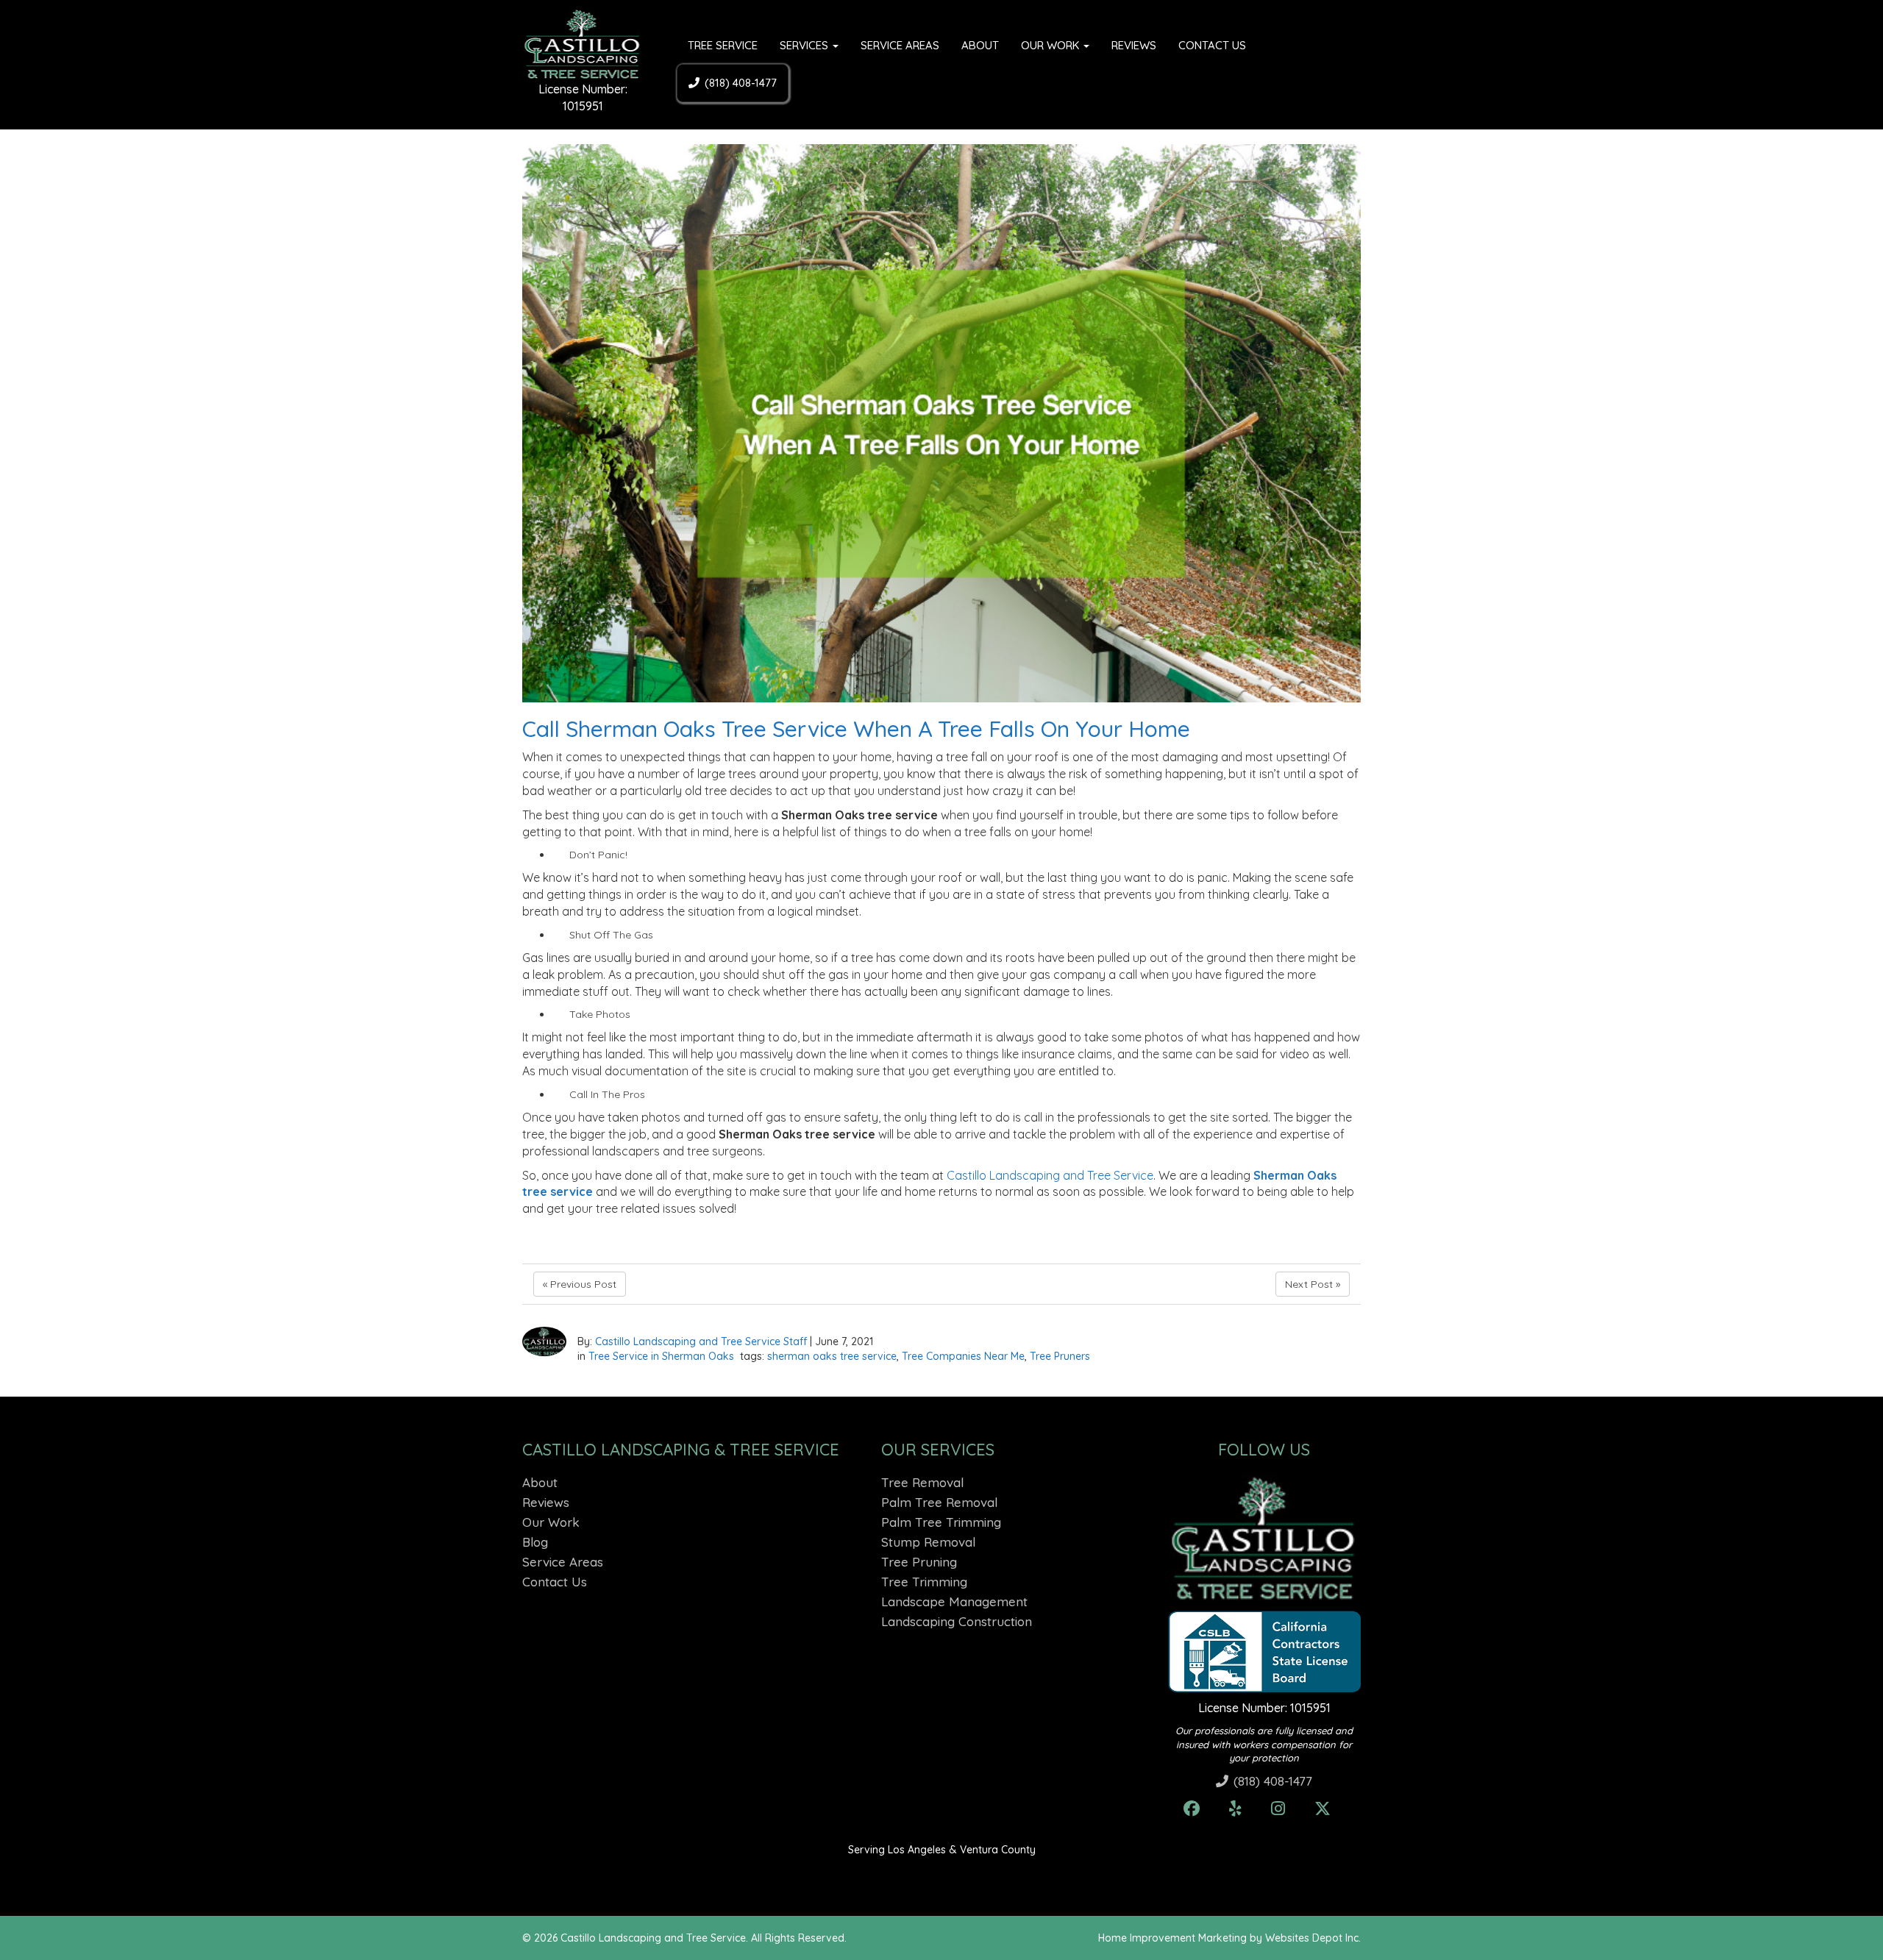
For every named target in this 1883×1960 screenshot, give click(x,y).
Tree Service (723, 45)
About (980, 45)
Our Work (1051, 45)
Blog (535, 1542)
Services (805, 45)
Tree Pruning (919, 1562)
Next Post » (1313, 1284)
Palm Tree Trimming (941, 1522)
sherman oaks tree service (832, 1356)
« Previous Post (580, 1284)
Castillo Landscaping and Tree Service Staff (701, 1341)
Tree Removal (922, 1482)
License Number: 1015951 (1264, 1708)
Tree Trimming (924, 1582)
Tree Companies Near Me (963, 1356)
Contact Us (1212, 45)
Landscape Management (954, 1601)
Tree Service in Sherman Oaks (661, 1356)
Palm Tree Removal (939, 1502)
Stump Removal (928, 1542)
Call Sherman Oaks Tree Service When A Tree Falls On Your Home (856, 729)
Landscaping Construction (957, 1621)
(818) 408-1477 (741, 83)
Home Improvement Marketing (1172, 1938)
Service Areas (900, 45)
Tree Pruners (1060, 1356)
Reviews (1134, 45)
